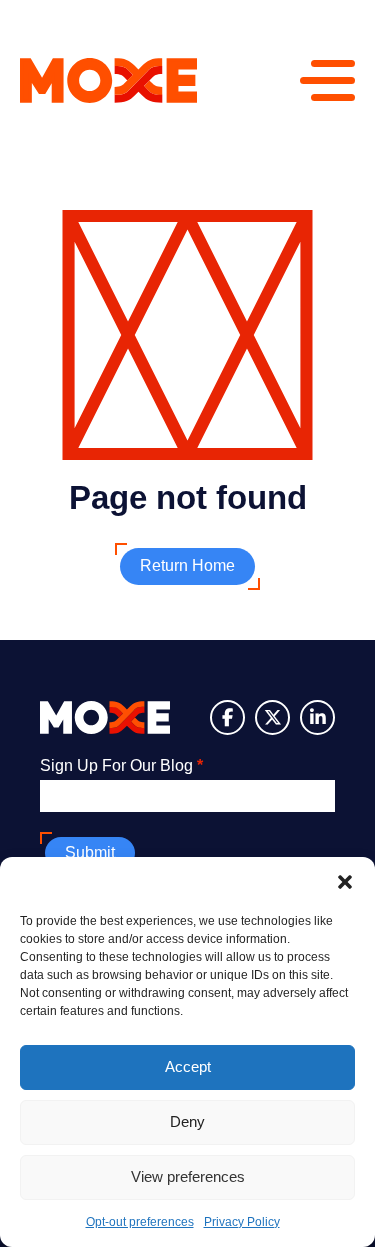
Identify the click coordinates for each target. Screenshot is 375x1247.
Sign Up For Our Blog (121, 765)
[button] (345, 882)
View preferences (188, 1176)
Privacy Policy (242, 1222)
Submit (90, 852)
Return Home (187, 565)
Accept (188, 1066)
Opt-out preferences (140, 1222)
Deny (187, 1121)
